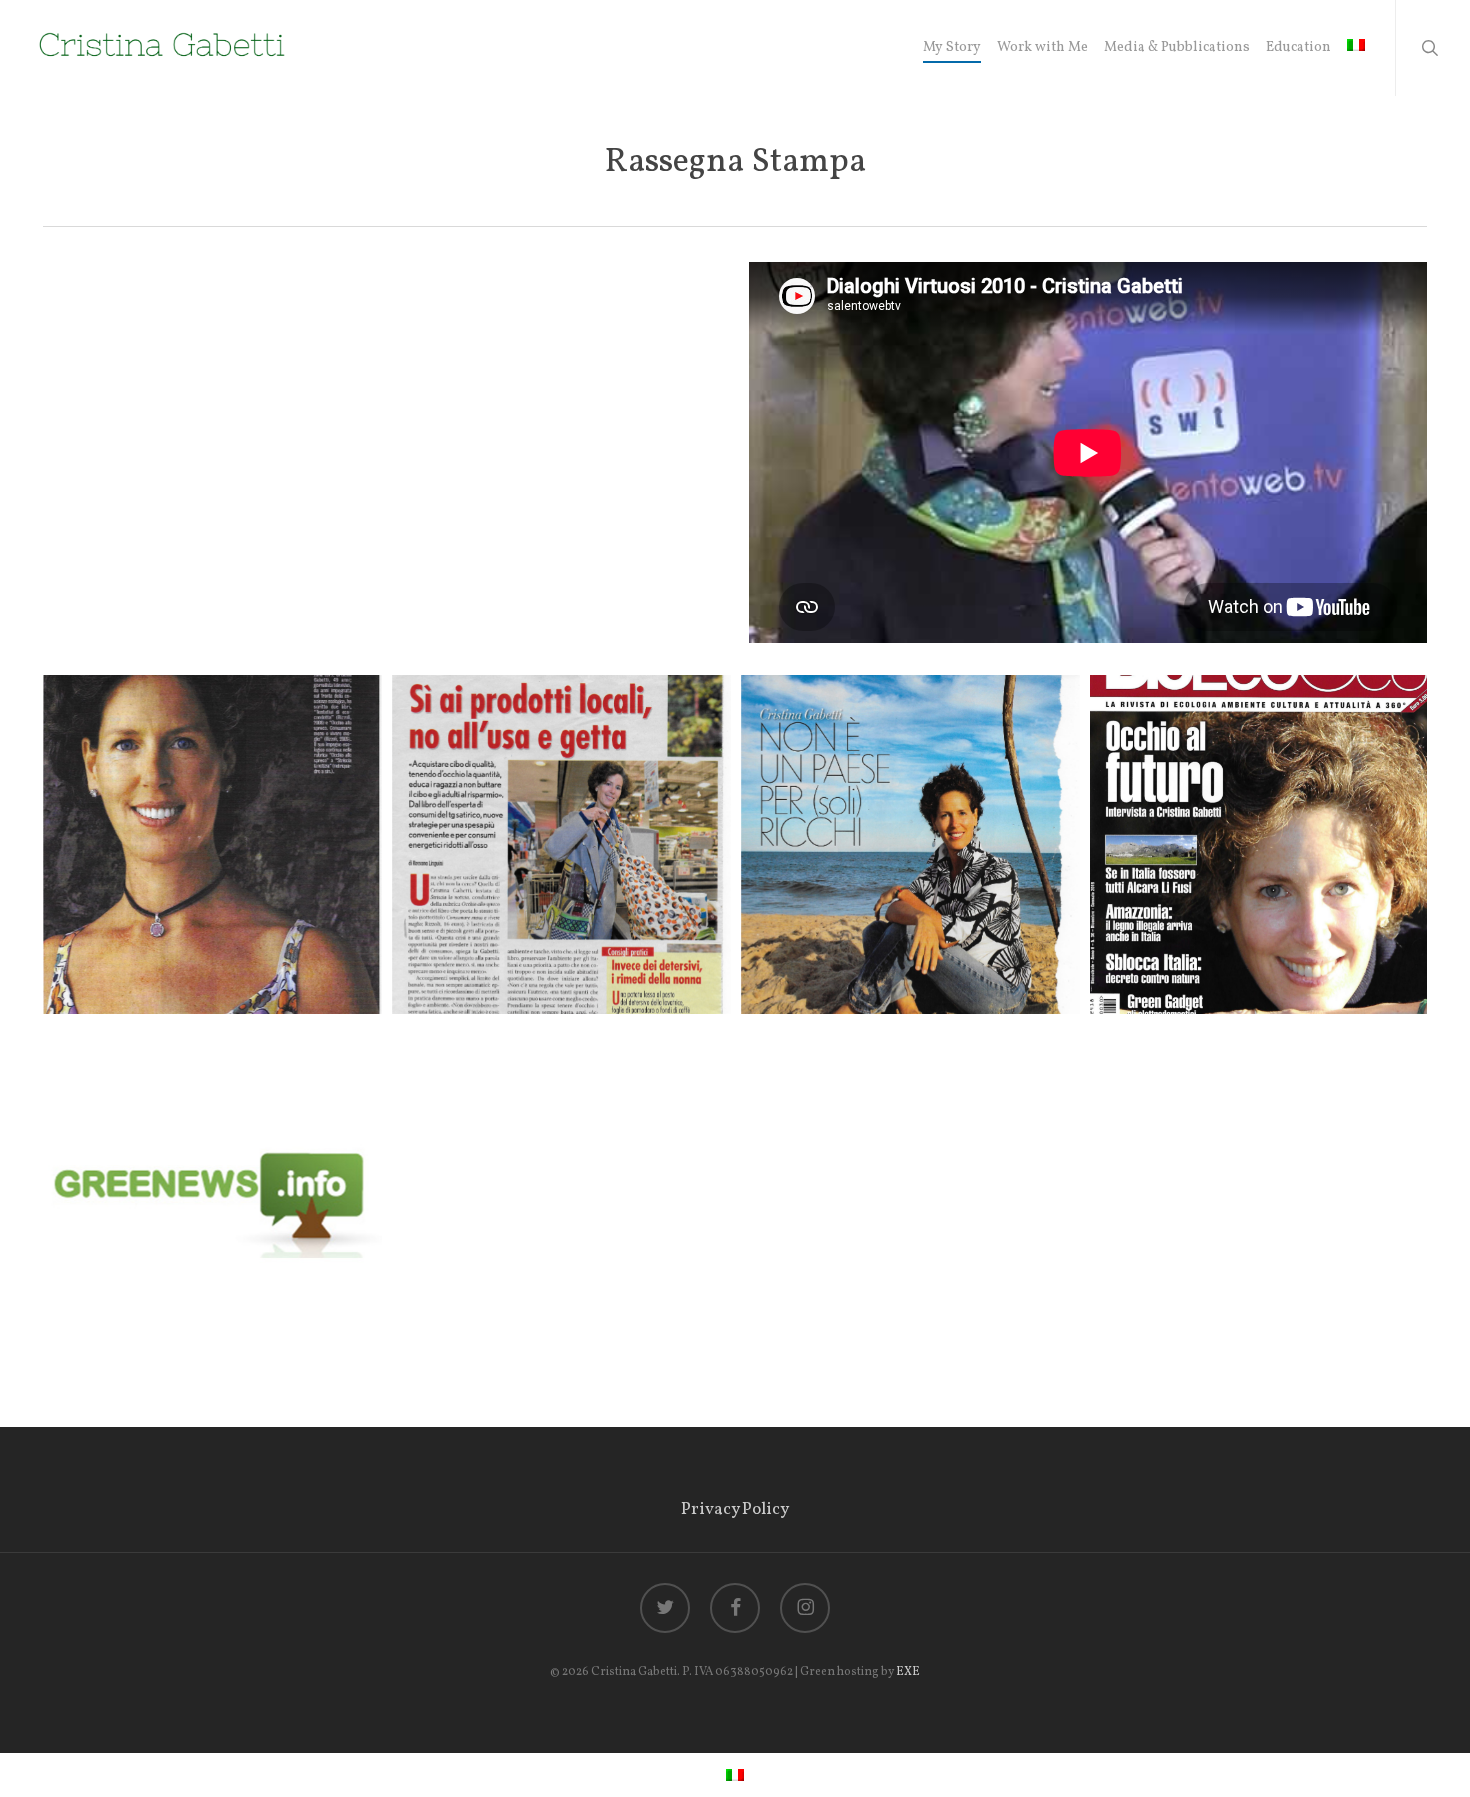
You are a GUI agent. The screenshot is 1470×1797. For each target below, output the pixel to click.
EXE (908, 1672)
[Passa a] (1356, 48)
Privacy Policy (735, 1509)
